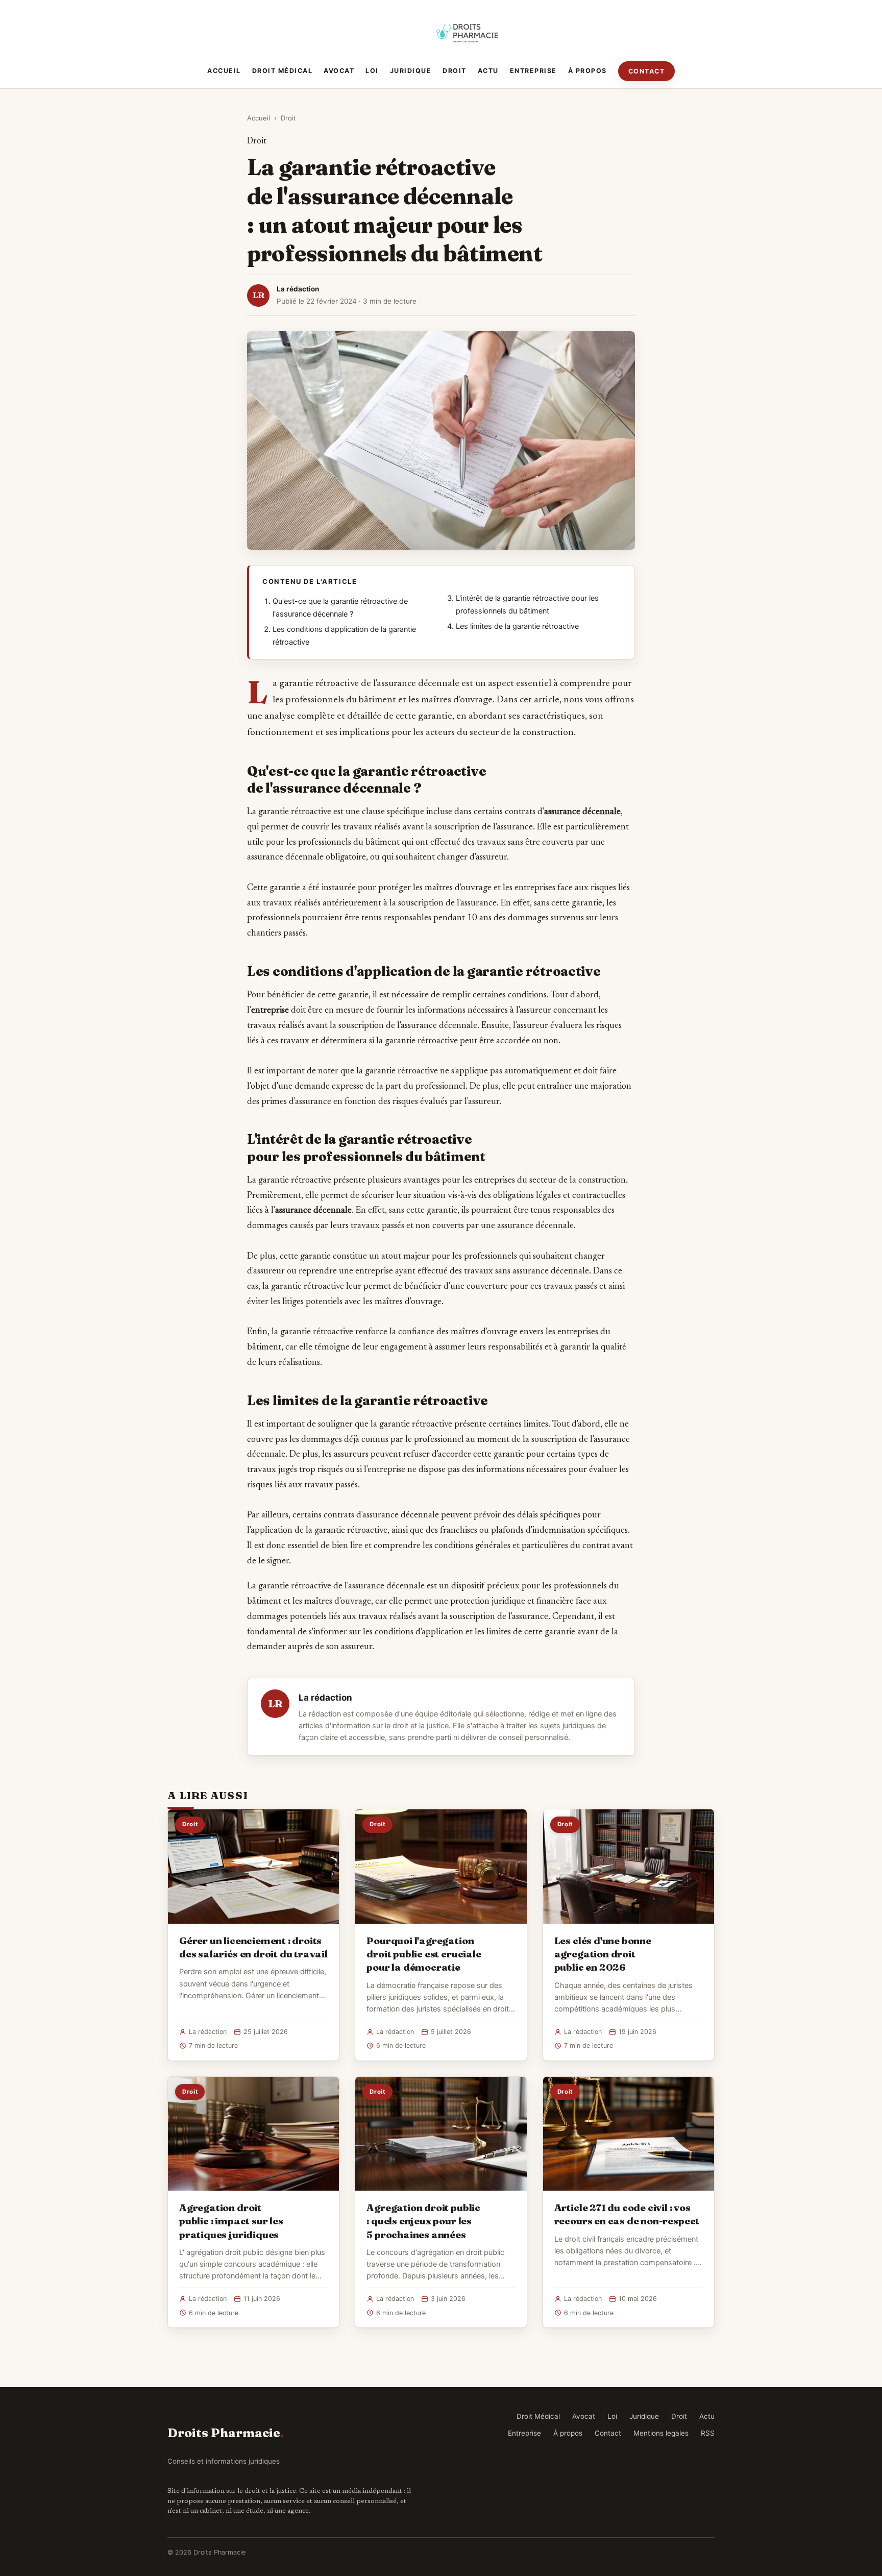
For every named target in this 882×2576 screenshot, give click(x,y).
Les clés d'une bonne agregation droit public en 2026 (603, 1954)
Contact (647, 71)
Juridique (411, 71)
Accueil (224, 71)
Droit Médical (283, 71)
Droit (455, 71)
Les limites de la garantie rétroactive (517, 626)
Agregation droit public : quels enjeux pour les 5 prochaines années (423, 2221)
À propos (587, 71)
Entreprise (533, 71)
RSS (708, 2433)
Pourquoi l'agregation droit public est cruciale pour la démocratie (424, 1954)
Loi (372, 71)
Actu (488, 71)
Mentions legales (661, 2433)
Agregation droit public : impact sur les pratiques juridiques (231, 2221)
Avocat (339, 71)
